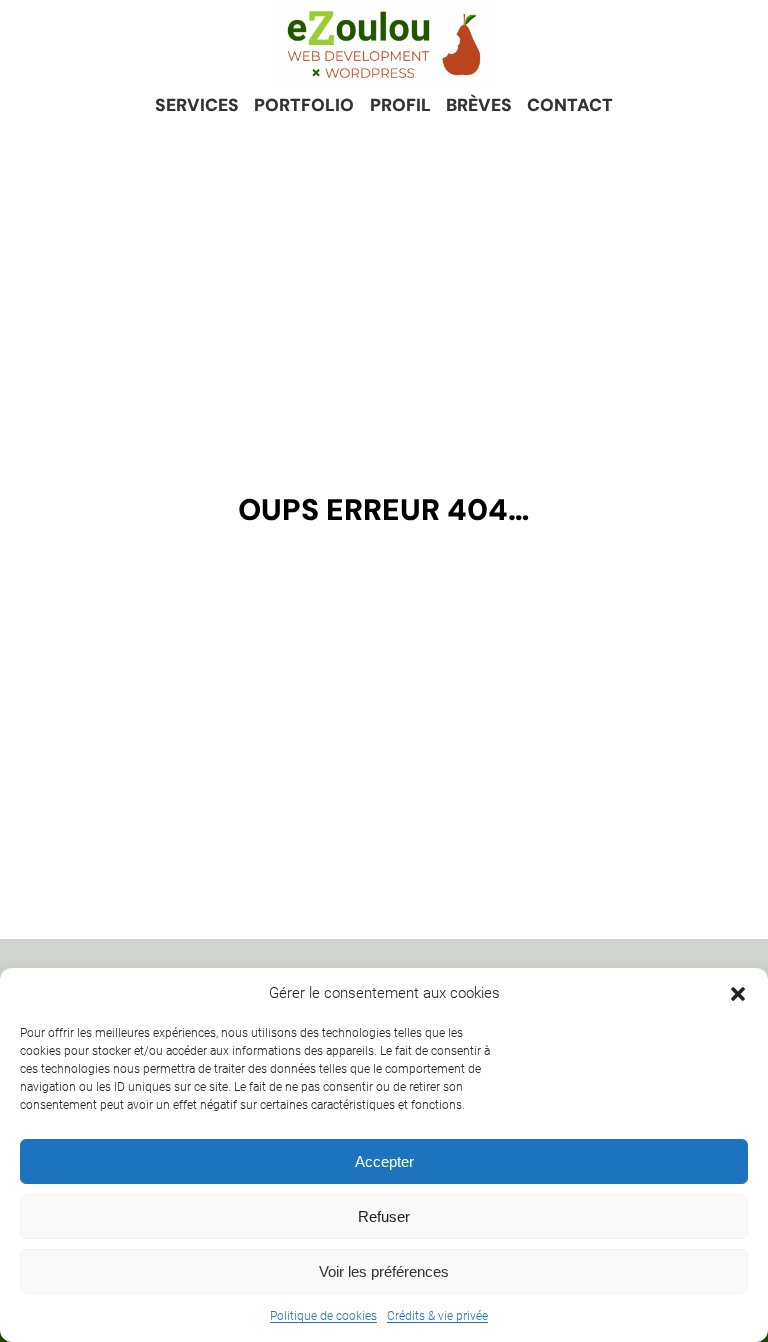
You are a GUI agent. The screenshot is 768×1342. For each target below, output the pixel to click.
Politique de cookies (323, 1316)
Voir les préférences (384, 1271)
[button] (738, 994)
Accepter (384, 1161)
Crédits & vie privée (437, 1316)
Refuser (384, 1216)
